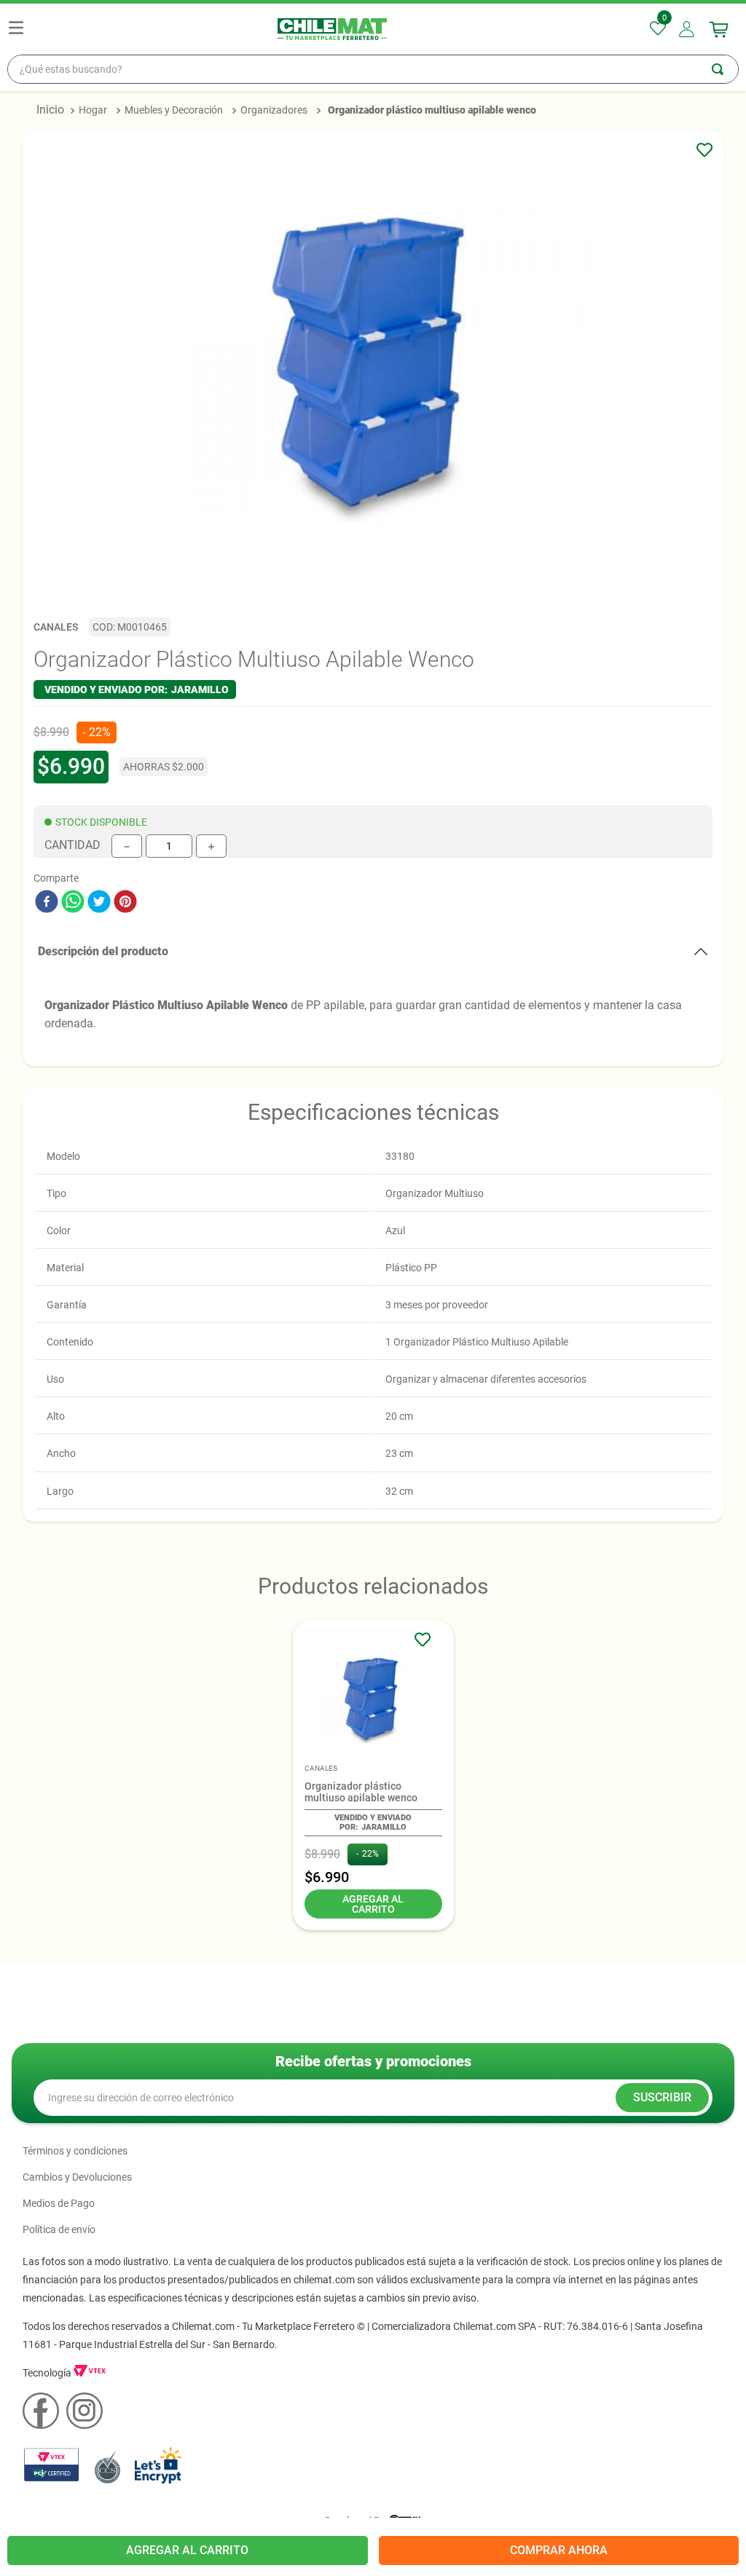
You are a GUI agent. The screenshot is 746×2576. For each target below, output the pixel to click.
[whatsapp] (73, 903)
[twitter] (99, 903)
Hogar (93, 110)
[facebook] (47, 903)
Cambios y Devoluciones (77, 2177)
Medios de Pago (59, 2203)
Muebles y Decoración (174, 110)
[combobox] (373, 69)
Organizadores (274, 110)
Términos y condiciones (75, 2151)
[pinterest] (125, 903)
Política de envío (59, 2229)
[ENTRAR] (688, 29)
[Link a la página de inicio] (50, 110)
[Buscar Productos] (725, 69)
